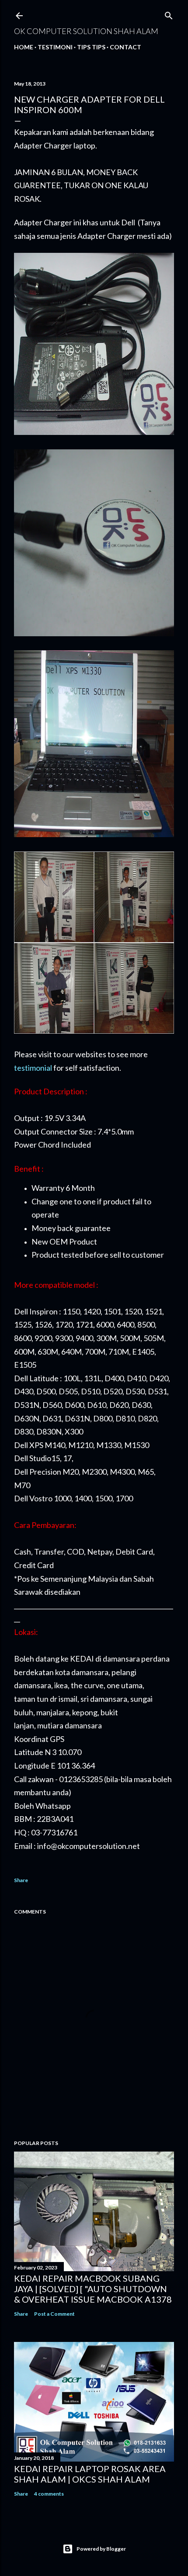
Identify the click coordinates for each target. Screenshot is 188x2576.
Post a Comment (54, 2314)
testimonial (33, 1068)
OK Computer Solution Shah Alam (86, 31)
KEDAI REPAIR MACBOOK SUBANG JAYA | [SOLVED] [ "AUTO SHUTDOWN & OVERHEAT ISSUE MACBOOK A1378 (93, 2289)
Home (24, 47)
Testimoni (55, 47)
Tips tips (91, 47)
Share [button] (21, 1880)
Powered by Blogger (101, 2549)
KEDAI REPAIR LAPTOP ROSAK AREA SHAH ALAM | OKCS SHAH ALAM (90, 2474)
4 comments (49, 2494)
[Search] (169, 14)
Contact (125, 47)
